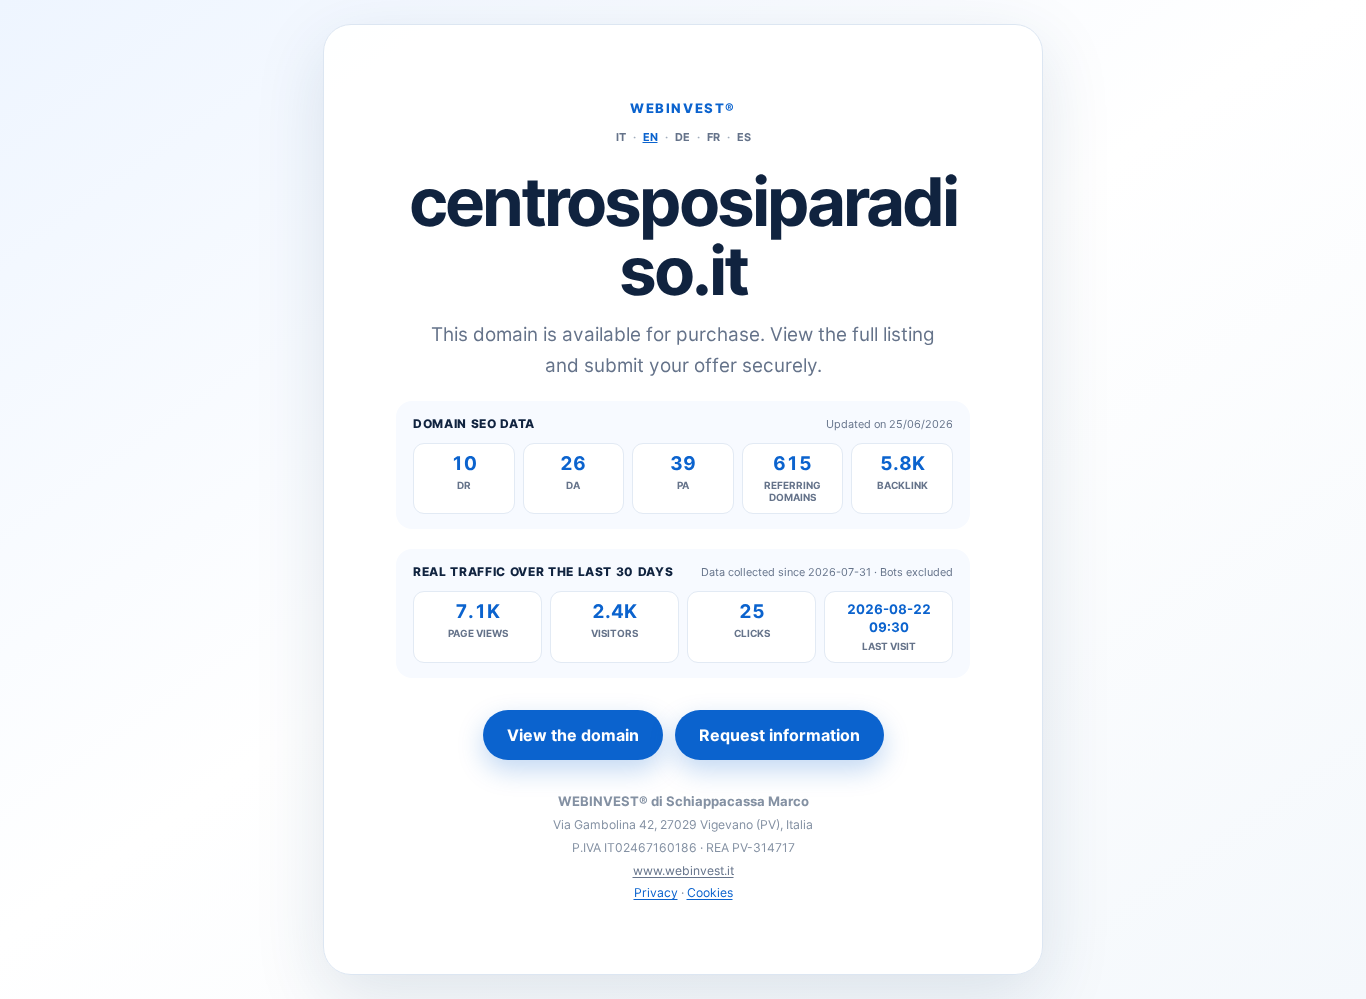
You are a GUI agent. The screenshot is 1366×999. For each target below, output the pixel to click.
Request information (779, 735)
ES (744, 137)
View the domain (573, 735)
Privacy (656, 892)
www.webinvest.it (683, 870)
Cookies (710, 892)
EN (650, 137)
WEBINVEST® (683, 108)
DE (682, 137)
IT (621, 137)
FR (713, 137)
